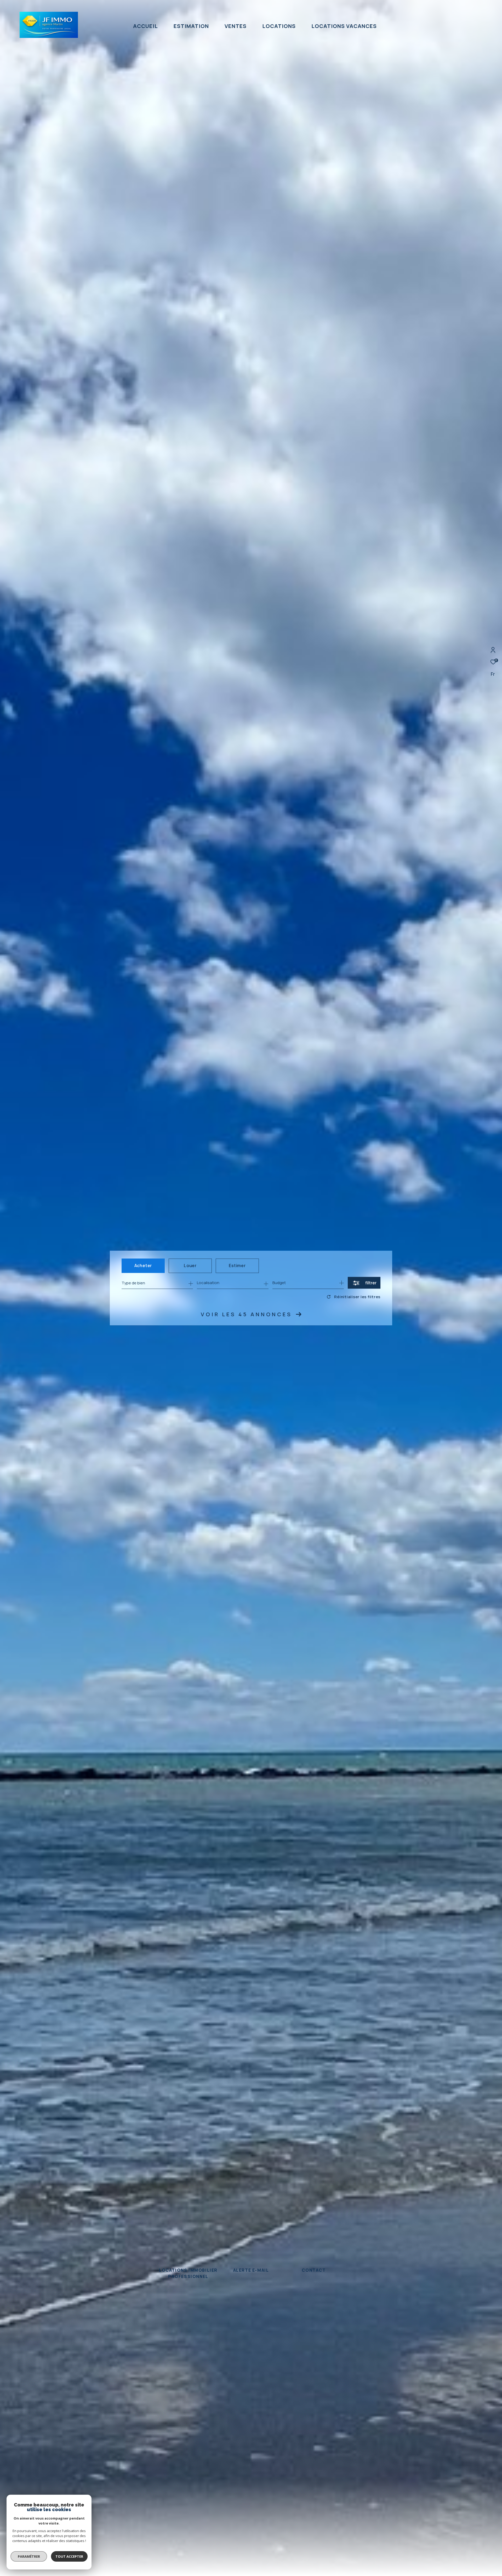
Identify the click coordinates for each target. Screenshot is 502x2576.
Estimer (237, 1266)
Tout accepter (69, 2556)
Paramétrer (29, 2556)
